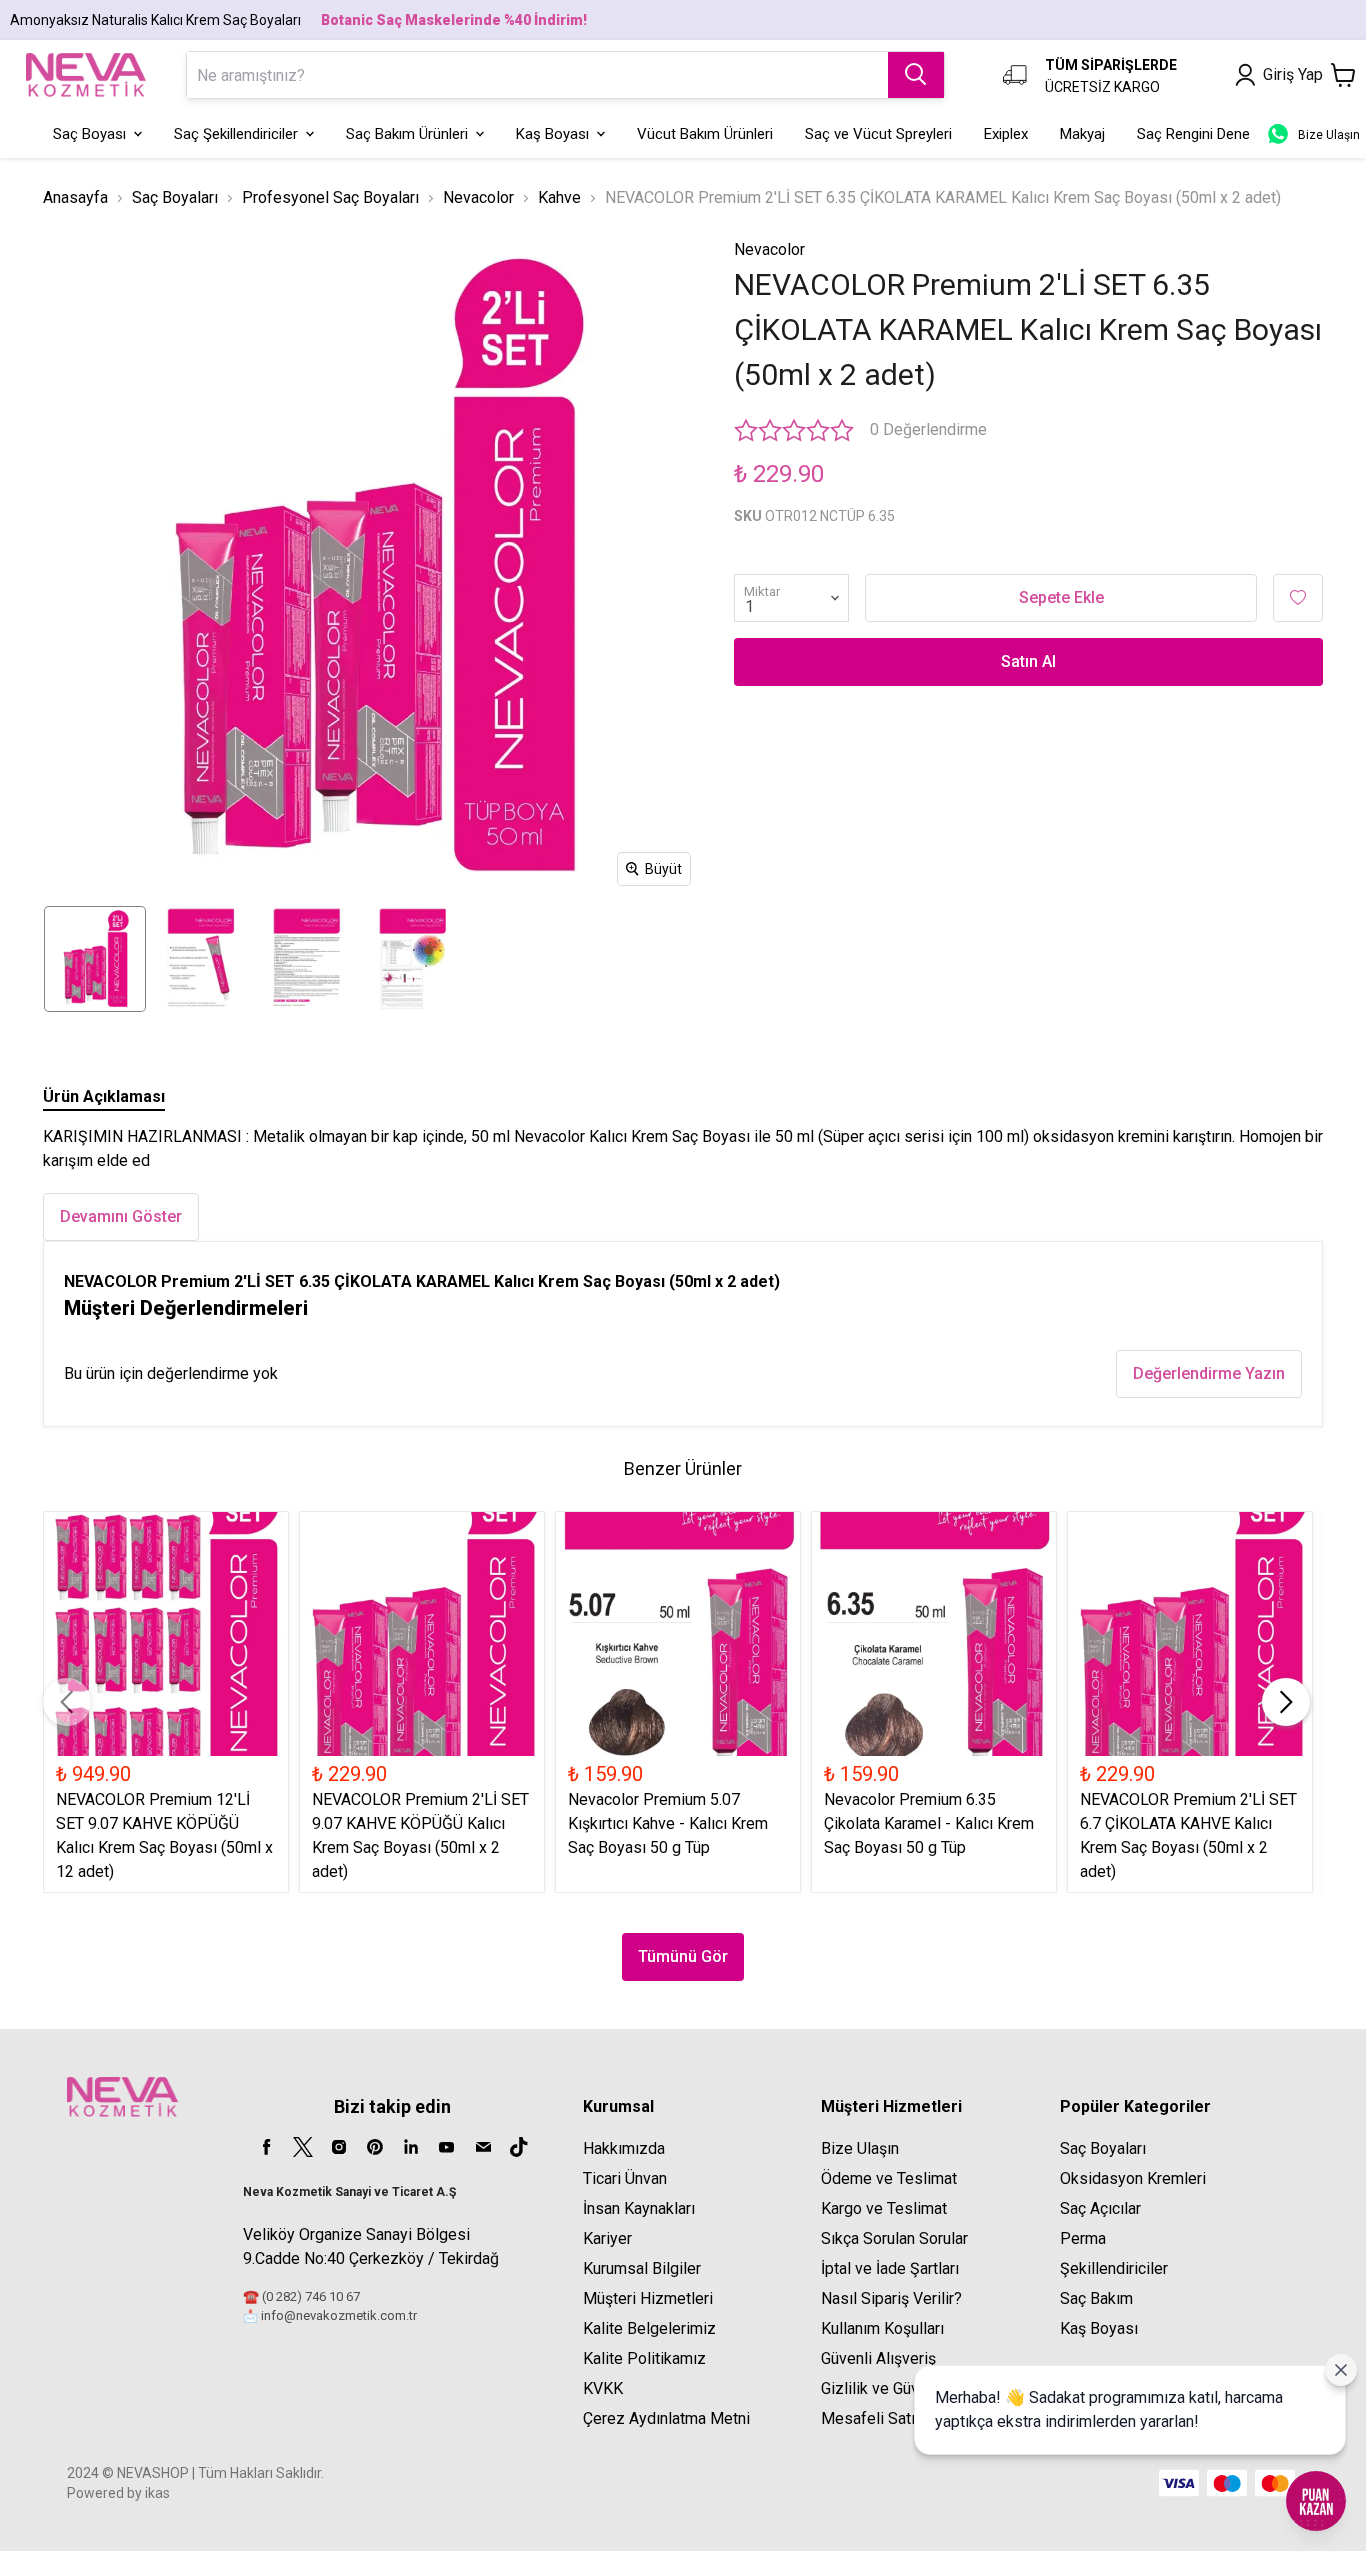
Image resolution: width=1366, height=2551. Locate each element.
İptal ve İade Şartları (890, 2268)
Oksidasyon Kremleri (1133, 2178)
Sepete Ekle (1061, 597)
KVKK (603, 2388)
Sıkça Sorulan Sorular (894, 2238)
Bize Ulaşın (860, 2148)
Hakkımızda (624, 2148)
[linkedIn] (411, 2147)
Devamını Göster (121, 1216)
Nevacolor (478, 197)
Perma (1083, 2238)
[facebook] (267, 2147)
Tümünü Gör (683, 1956)
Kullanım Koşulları (882, 2328)
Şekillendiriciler (1114, 2268)
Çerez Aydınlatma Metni (666, 2418)
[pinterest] (375, 2147)
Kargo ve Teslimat (884, 2208)
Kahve (559, 197)
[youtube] (447, 2147)
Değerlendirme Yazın (1209, 1373)
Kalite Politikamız (644, 2358)
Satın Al (1028, 661)
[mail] (483, 2147)
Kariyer (607, 2238)
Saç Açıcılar (1100, 2208)
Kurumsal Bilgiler (642, 2268)
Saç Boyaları (175, 197)
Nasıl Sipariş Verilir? (891, 2298)
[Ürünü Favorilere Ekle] (1298, 598)
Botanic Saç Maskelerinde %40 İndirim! (454, 20)
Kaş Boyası (1099, 2328)
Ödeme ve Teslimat (889, 2178)
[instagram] (339, 2147)
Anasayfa (75, 197)
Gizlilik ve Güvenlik (886, 2388)
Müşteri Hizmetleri (648, 2298)
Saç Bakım (1096, 2298)
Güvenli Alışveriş (878, 2358)
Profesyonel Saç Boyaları (330, 197)
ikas (157, 2493)
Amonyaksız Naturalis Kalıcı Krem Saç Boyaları (155, 20)
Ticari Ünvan (625, 2178)
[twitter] (303, 2147)
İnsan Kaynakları (639, 2208)
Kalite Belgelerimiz (649, 2328)
